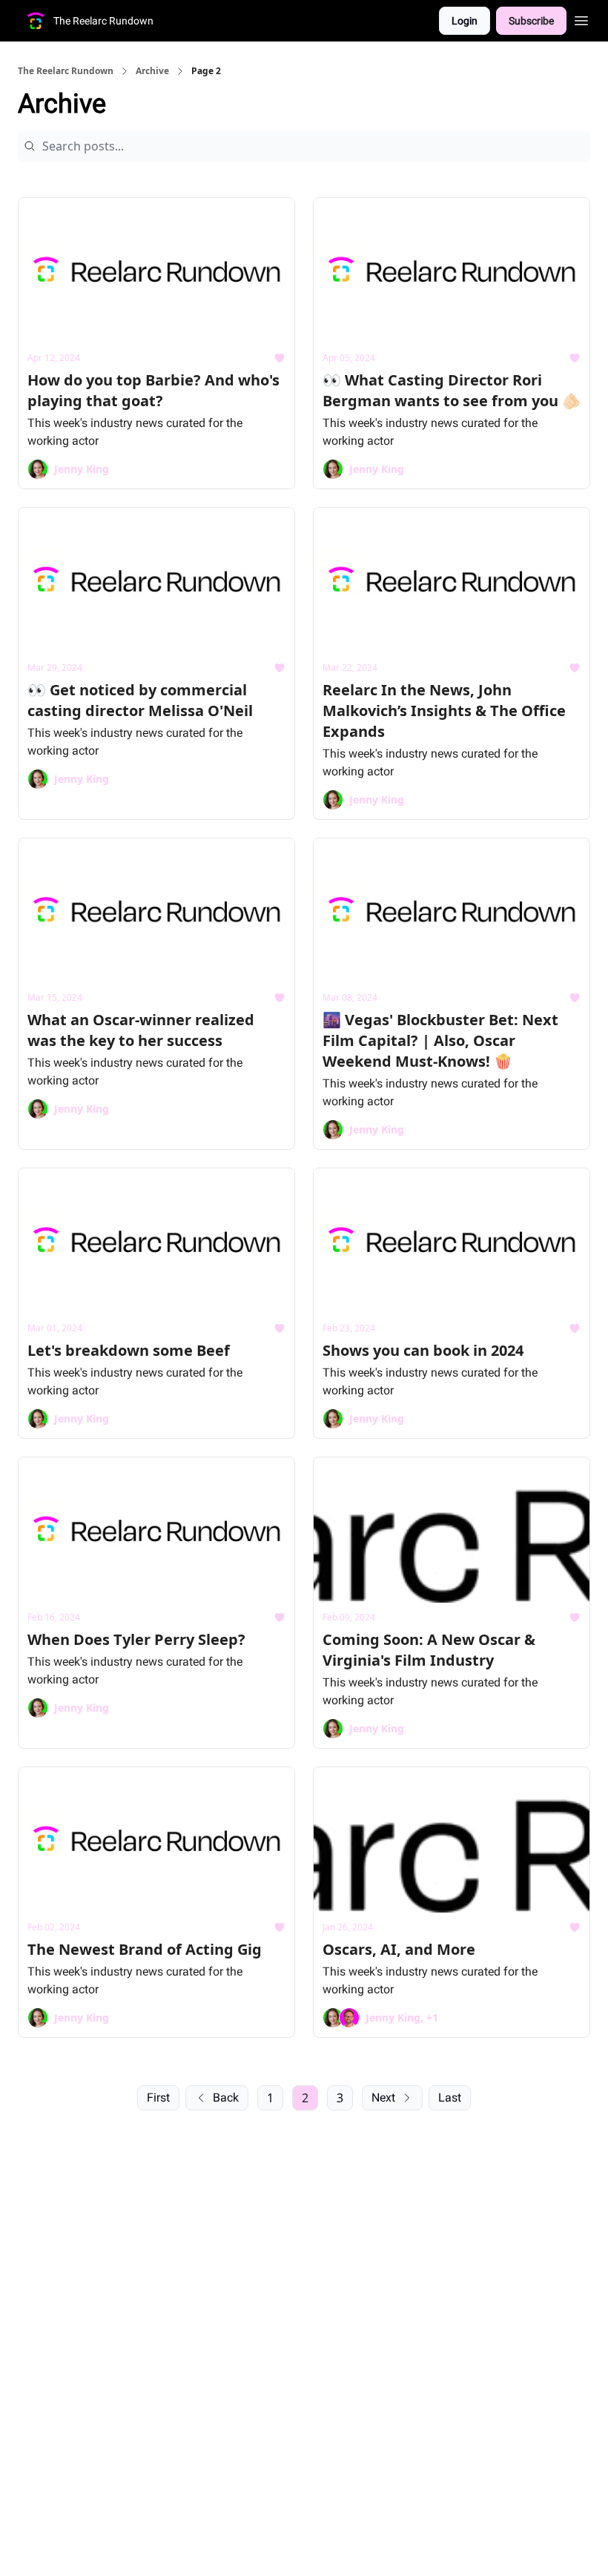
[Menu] (581, 19)
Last (450, 2097)
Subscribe (531, 21)
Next (383, 2097)
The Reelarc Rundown (66, 71)
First (158, 2097)
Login (465, 21)
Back (226, 2097)
